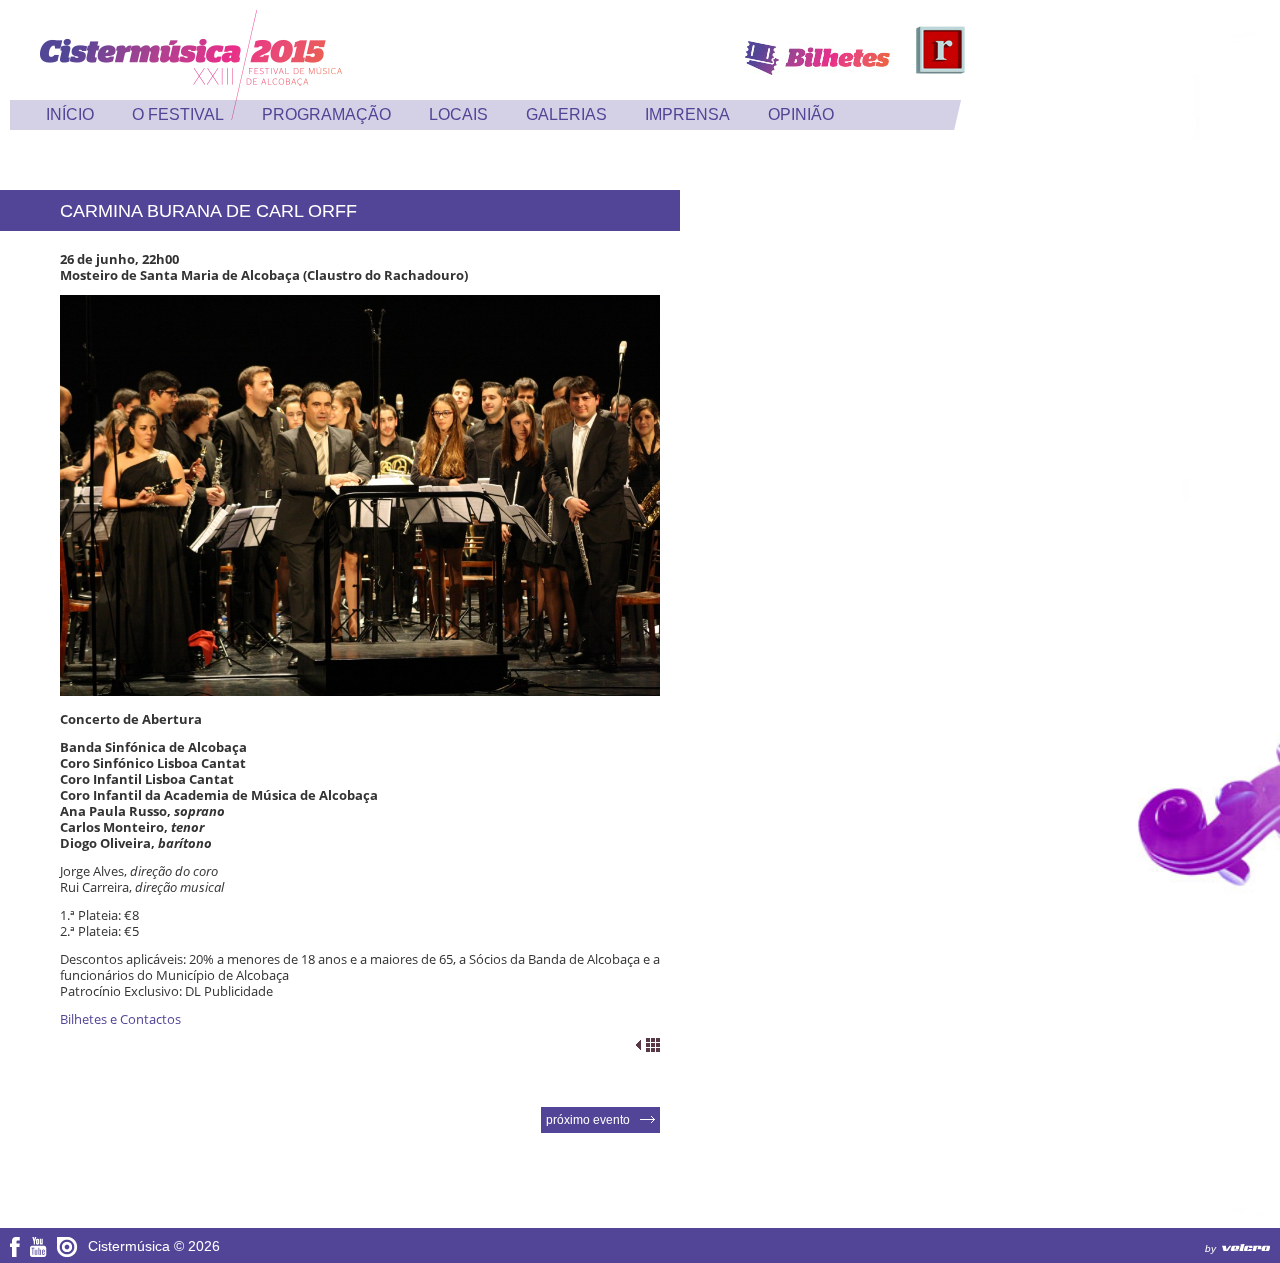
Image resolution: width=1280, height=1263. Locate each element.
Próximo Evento (588, 1120)
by (1210, 1248)
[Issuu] (67, 1253)
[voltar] (648, 1045)
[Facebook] (15, 1252)
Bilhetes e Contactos (120, 1019)
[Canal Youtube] (38, 1252)
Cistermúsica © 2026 (154, 1246)
